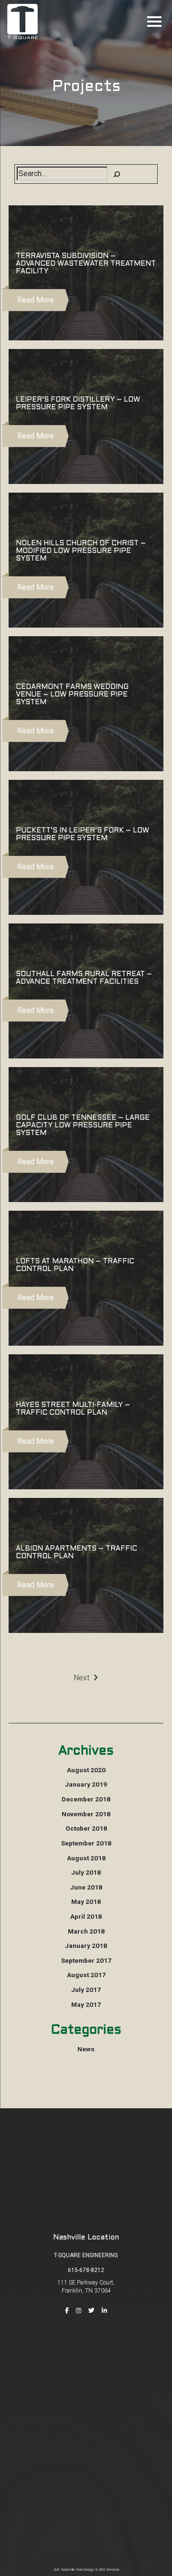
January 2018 (86, 1946)
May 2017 (86, 2004)
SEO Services (109, 2570)
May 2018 (86, 1901)
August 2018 (86, 1858)
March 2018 (86, 1931)
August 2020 (86, 1770)
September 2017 (86, 1960)
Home (86, 2358)
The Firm (86, 2372)
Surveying (86, 2485)
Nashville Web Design (78, 2570)
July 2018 (86, 1872)
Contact (86, 2426)
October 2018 (86, 1828)
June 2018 (86, 1887)
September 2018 (86, 1843)
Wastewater (86, 2512)
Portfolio (86, 2399)
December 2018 (86, 1799)
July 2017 (86, 1990)
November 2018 (86, 1814)
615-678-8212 (86, 2270)
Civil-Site (86, 2471)
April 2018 (86, 1916)
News (86, 2049)
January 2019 (86, 1784)
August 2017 (86, 1975)
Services (86, 2385)
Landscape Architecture (86, 2526)
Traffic (86, 2498)
